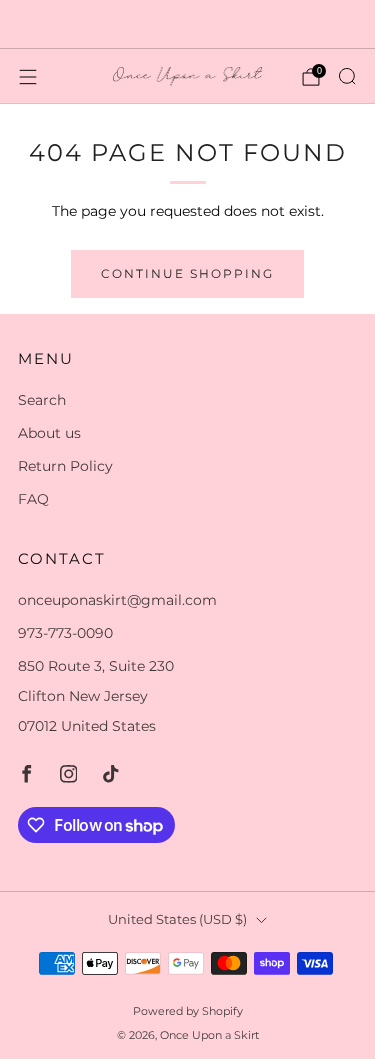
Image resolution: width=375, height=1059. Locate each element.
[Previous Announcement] (31, 24)
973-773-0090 (65, 633)
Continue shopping (187, 273)
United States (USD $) (177, 919)
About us (49, 433)
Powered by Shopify (188, 1011)
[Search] (347, 76)
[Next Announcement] (344, 24)
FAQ (33, 499)
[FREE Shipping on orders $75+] (188, 24)
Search (42, 400)
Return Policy (65, 466)
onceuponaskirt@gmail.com (117, 600)
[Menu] (28, 77)
